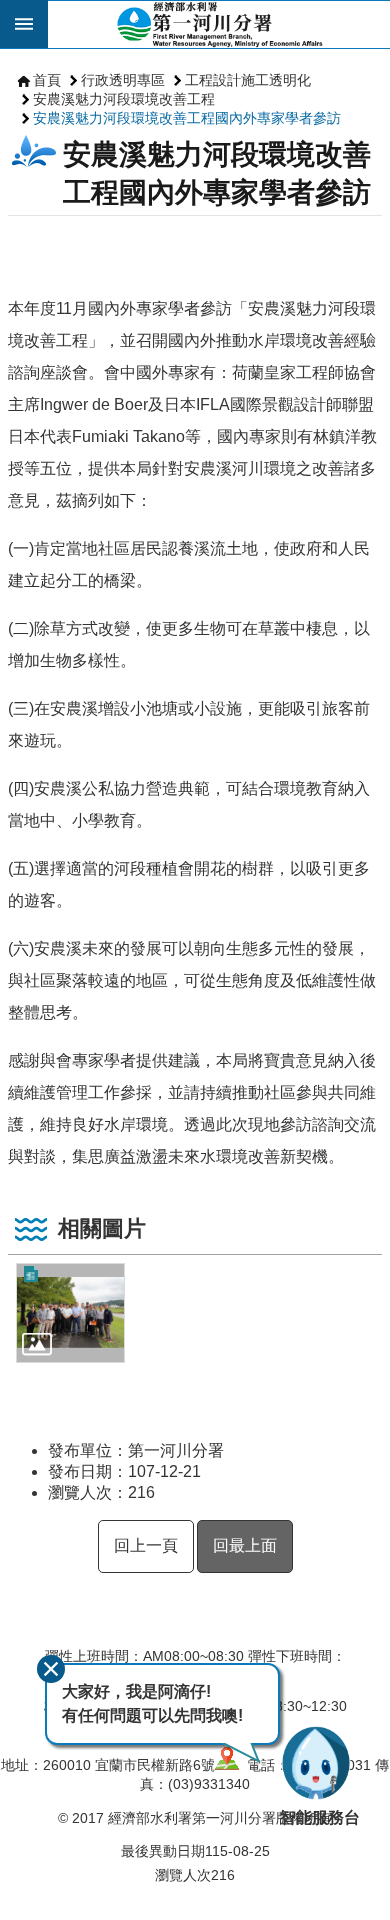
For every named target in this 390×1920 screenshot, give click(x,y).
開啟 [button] (24, 24)
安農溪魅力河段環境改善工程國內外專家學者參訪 (187, 118)
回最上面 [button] (245, 1545)
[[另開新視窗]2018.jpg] (70, 1313)
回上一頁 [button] (146, 1545)
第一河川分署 (219, 24)
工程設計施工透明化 (248, 80)
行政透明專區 (123, 80)
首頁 (47, 80)
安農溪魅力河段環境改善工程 (124, 99)
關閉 (51, 1669)
